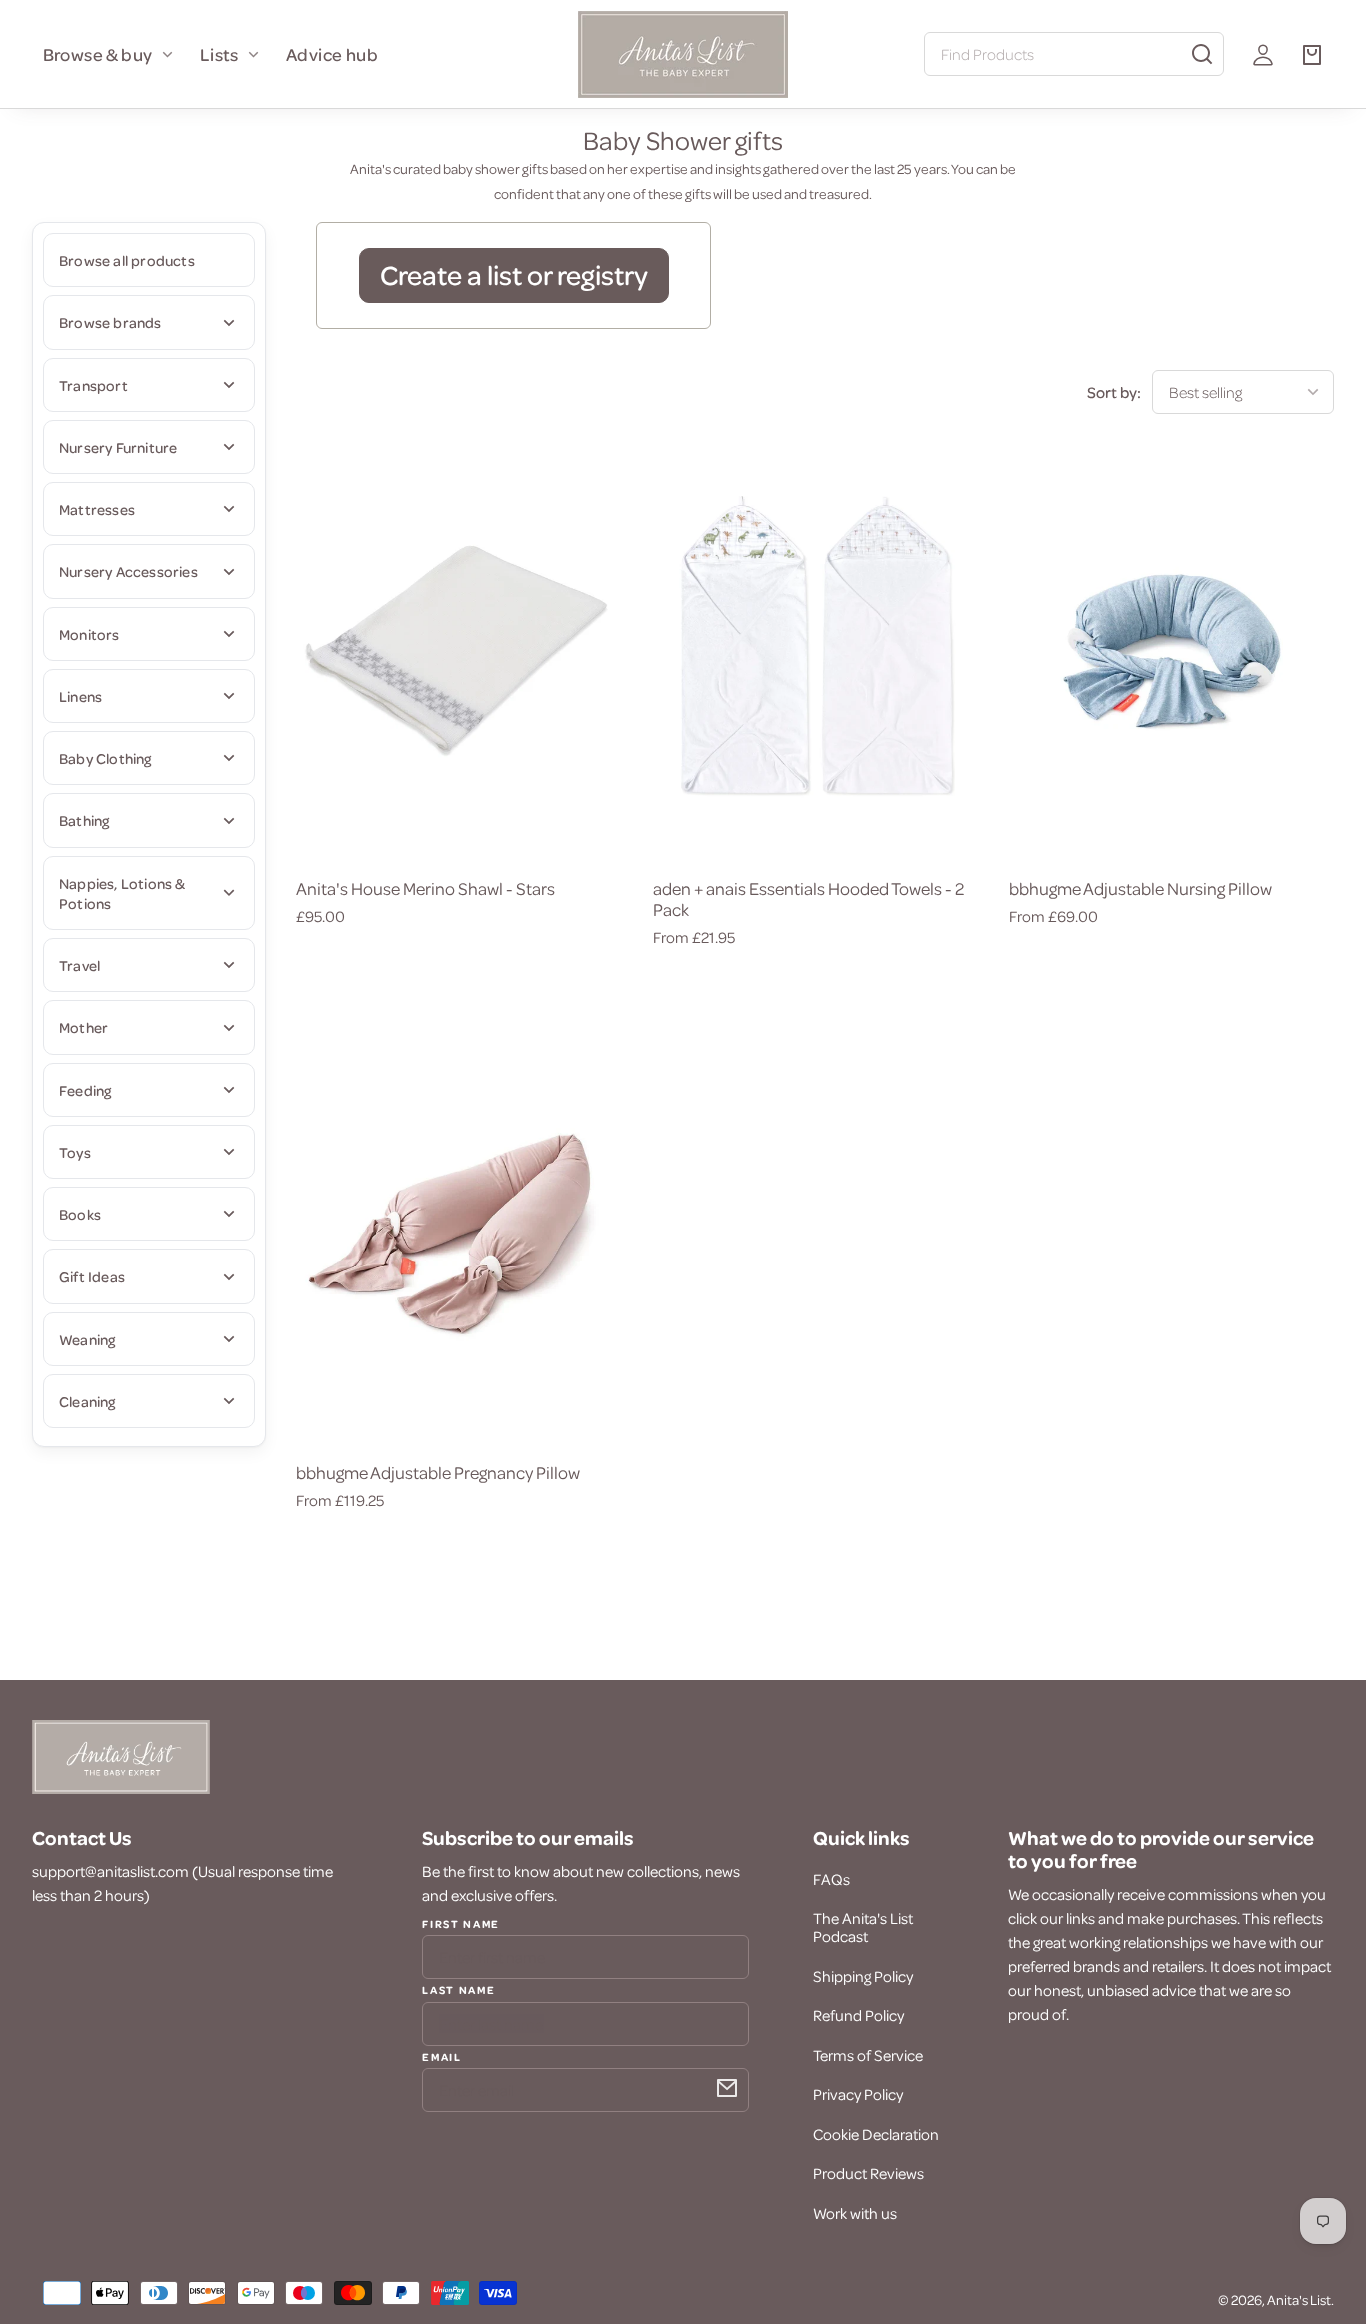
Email (441, 2056)
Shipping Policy (863, 1976)
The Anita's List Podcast (863, 1927)
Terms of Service (868, 2055)
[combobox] (1074, 54)
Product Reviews (868, 2173)
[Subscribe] (727, 2088)
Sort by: (1114, 392)
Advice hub (332, 54)
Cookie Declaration (876, 2134)
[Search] (1202, 54)
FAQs (831, 1879)
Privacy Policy (858, 2094)
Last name (458, 1989)
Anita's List (1299, 2299)
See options (458, 831)
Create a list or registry (514, 274)
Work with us (855, 2213)
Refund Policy (858, 2015)
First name (461, 1924)
